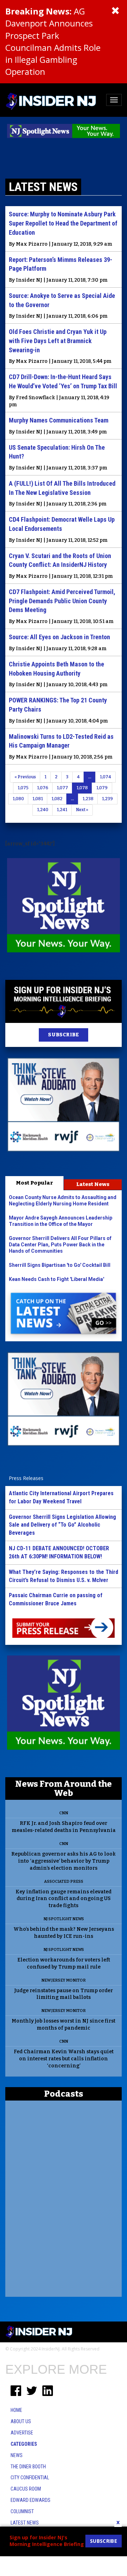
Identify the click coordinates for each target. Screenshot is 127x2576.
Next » (82, 810)
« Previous (25, 777)
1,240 (43, 810)
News (17, 2455)
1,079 (102, 788)
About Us (21, 2421)
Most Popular (34, 1183)
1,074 (105, 777)
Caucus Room (26, 2489)
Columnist (22, 2511)
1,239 (107, 799)
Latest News (93, 1184)
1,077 (62, 788)
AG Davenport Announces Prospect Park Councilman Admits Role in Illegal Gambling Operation (53, 41)
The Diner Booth (28, 2467)
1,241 (62, 810)
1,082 (57, 799)
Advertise (22, 2433)
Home (16, 2410)
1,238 (88, 799)
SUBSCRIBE (63, 1035)
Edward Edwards (31, 2500)
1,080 (18, 799)
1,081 (38, 799)
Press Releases (26, 1478)
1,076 (43, 788)
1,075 (23, 788)
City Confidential (30, 2478)
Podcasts (64, 2094)
